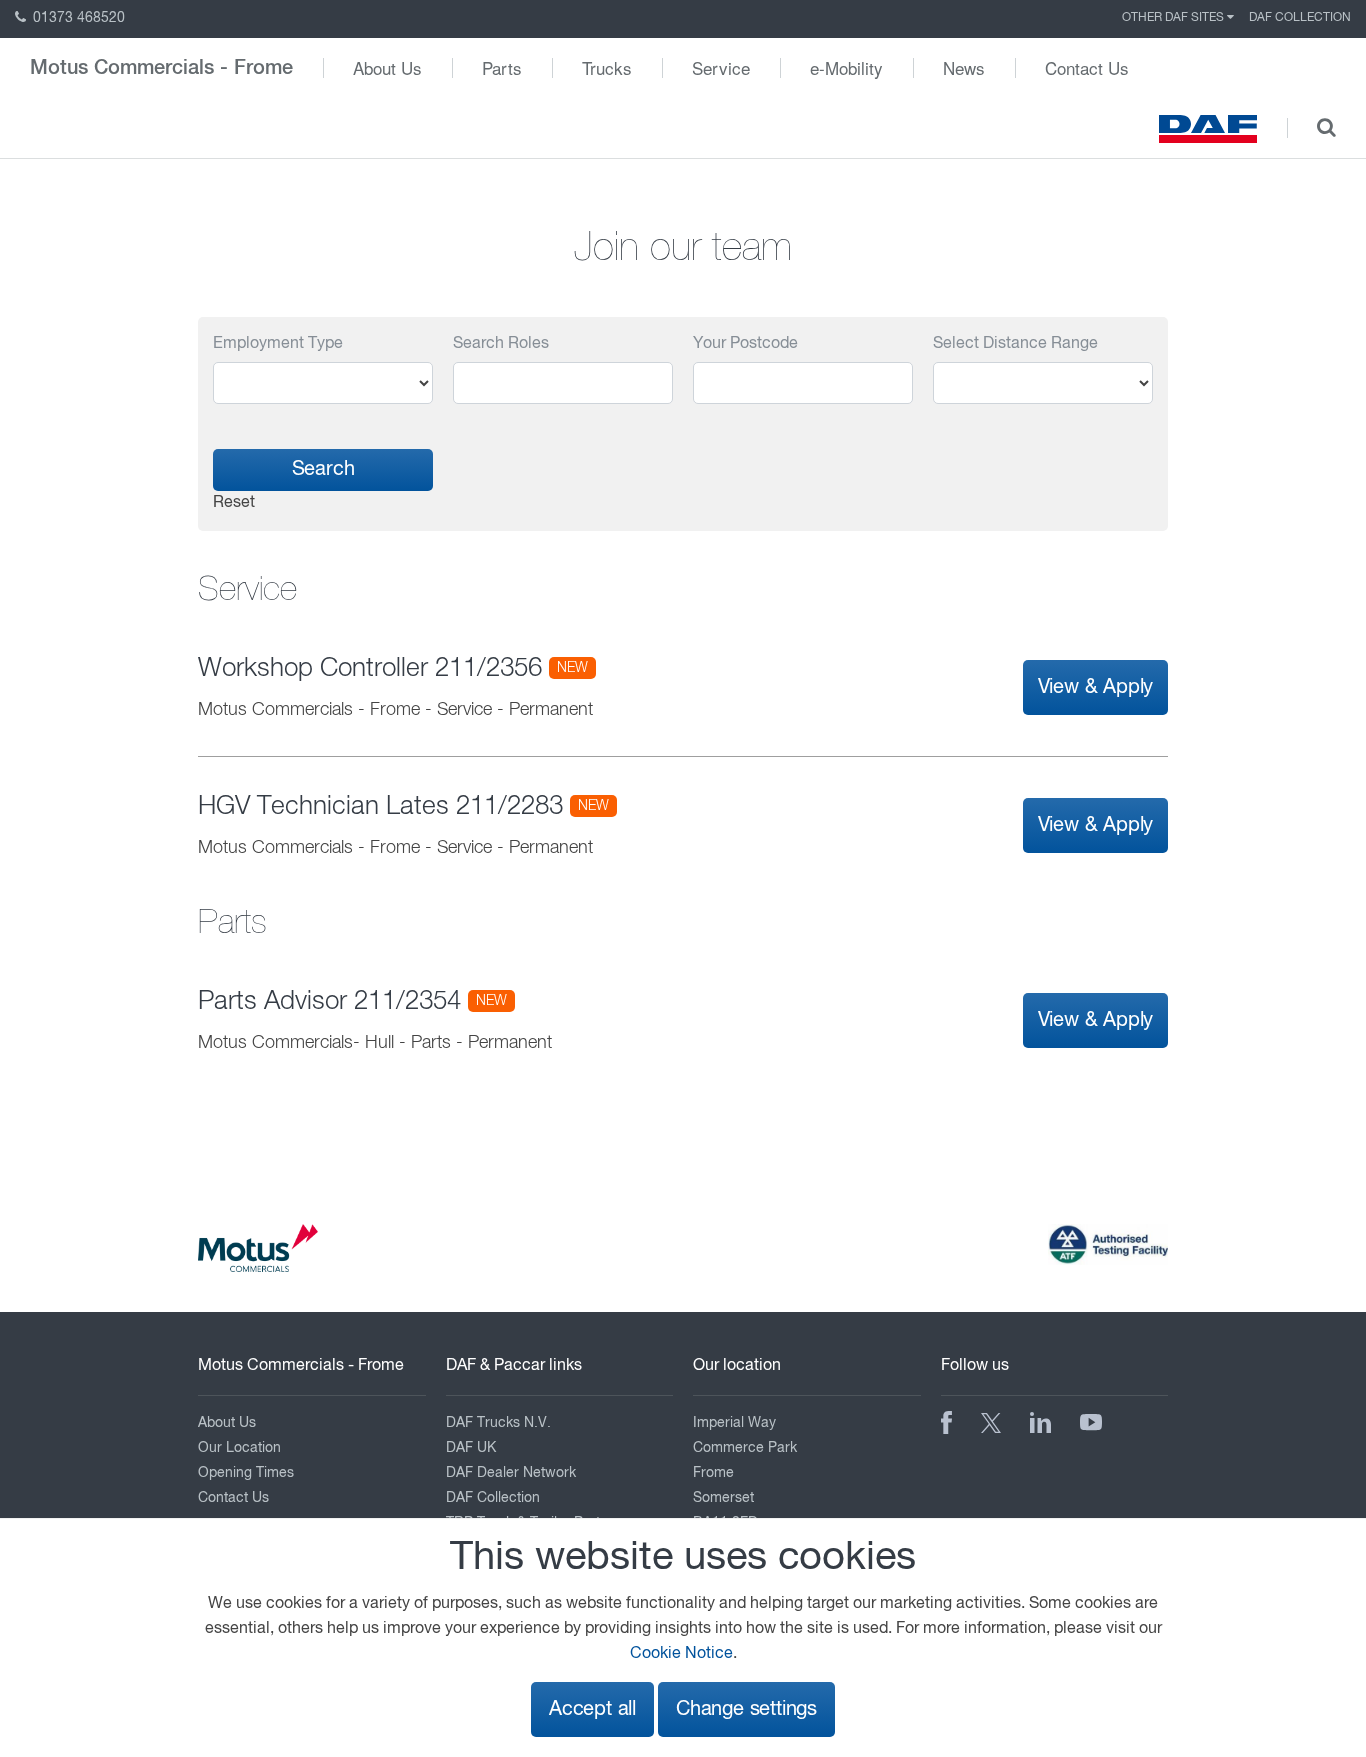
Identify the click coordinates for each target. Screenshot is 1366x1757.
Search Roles (501, 344)
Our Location (239, 1448)
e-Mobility (846, 67)
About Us (387, 67)
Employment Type (278, 344)
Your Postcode (745, 344)
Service (721, 67)
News (964, 67)
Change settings (746, 1709)
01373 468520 (77, 18)
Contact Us (1087, 67)
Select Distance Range (1015, 344)
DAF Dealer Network (511, 1473)
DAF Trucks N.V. (498, 1423)
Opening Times (246, 1473)
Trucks (607, 67)
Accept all (592, 1709)
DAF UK (471, 1448)
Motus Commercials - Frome (161, 68)
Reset (234, 503)
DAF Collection (1300, 18)
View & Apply (1096, 687)
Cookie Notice (681, 1654)
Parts (502, 67)
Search (323, 469)
